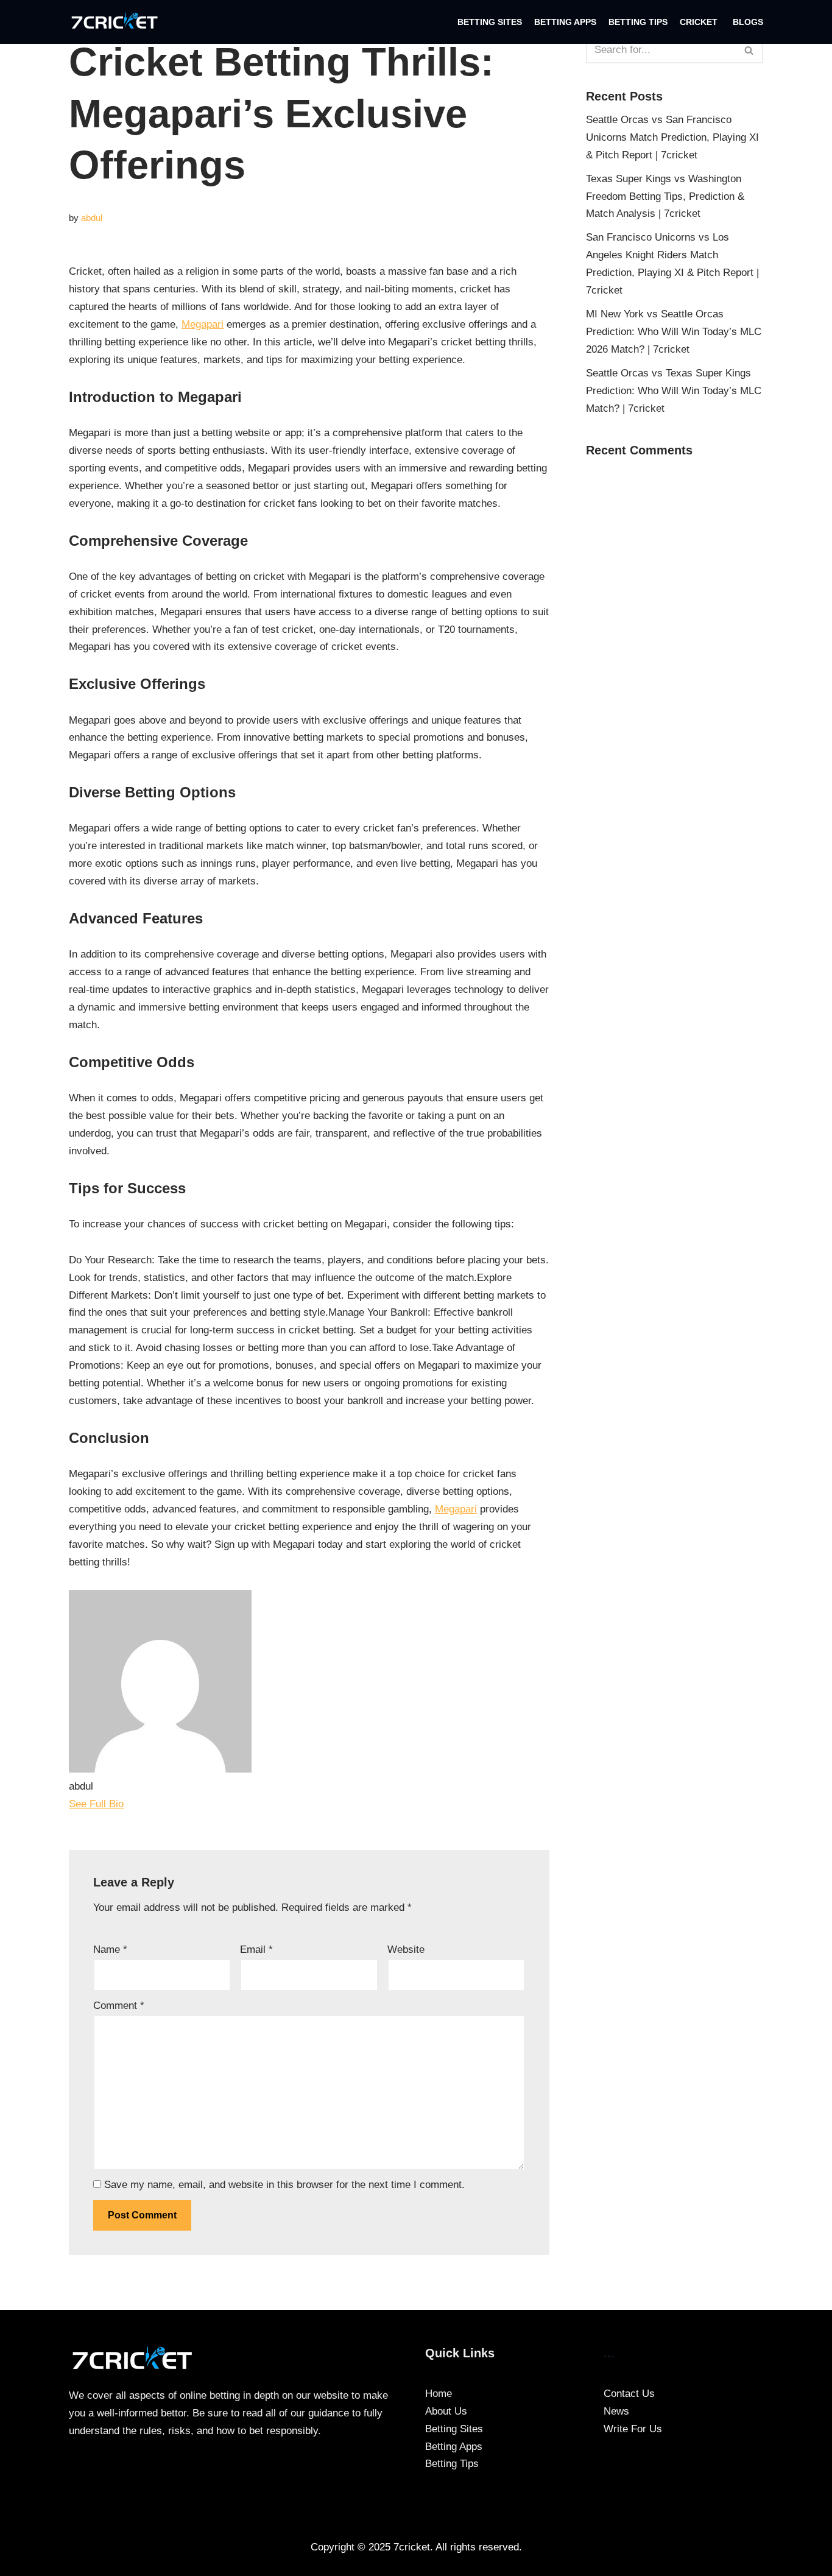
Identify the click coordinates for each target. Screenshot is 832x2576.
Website (406, 1950)
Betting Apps (565, 22)
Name (110, 1950)
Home (439, 2394)
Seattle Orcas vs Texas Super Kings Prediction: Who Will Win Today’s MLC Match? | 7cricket (674, 391)
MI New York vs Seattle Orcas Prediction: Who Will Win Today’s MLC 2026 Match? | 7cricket (674, 332)
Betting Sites (490, 22)
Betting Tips (638, 22)
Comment (119, 2006)
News (616, 2411)
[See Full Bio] (132, 1804)
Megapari (203, 324)
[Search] (749, 50)
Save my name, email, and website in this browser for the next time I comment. (284, 2185)
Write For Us (633, 2429)
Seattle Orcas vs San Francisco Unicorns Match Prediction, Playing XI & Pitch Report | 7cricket (672, 137)
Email (256, 1950)
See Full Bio (96, 1804)
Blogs (748, 22)
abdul (92, 218)
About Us (446, 2411)
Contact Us (629, 2394)
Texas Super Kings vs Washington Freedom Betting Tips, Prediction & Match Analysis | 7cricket (665, 196)
